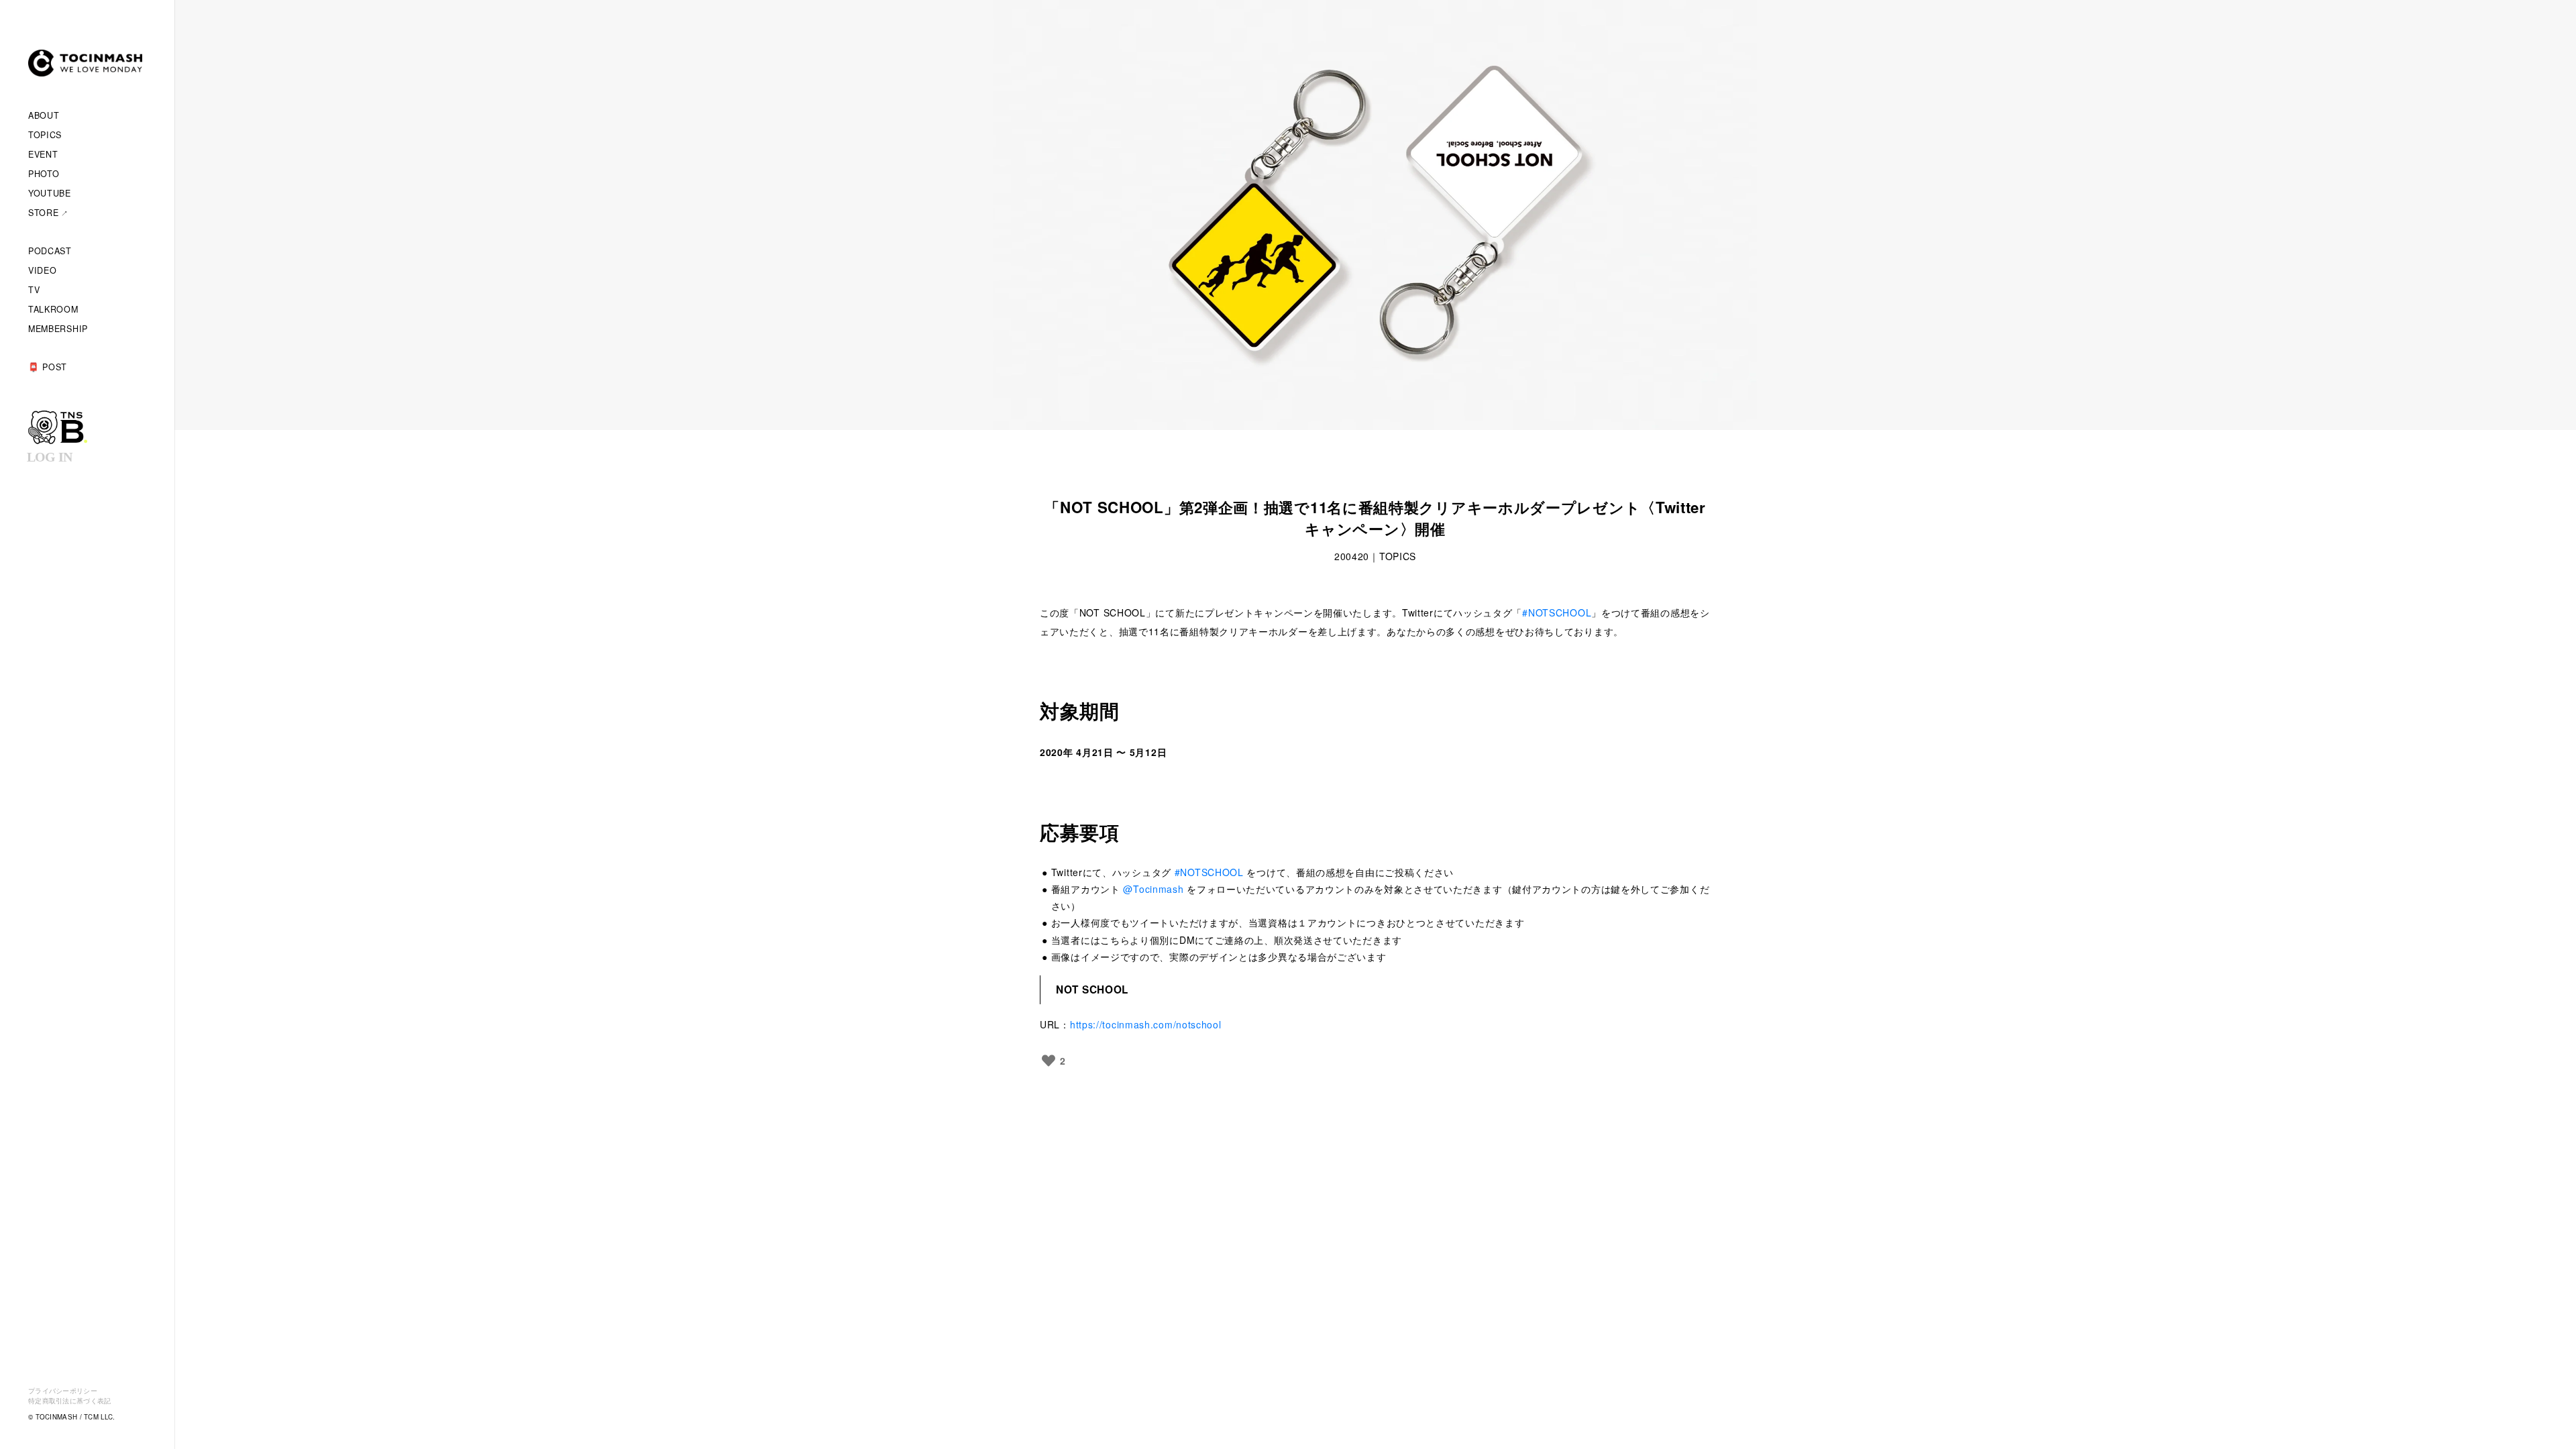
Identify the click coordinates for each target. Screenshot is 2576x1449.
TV (34, 290)
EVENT (43, 154)
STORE (44, 213)
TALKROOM (53, 309)
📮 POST (48, 367)
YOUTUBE (50, 193)
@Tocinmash (1153, 889)
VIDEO (43, 270)
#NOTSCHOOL (1557, 612)
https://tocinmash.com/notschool (1146, 1024)
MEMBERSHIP (58, 329)
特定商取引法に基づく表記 (70, 1401)
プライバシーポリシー (63, 1391)
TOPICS (45, 135)
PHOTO (44, 174)
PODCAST (50, 251)
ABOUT (44, 115)
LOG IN (49, 457)
